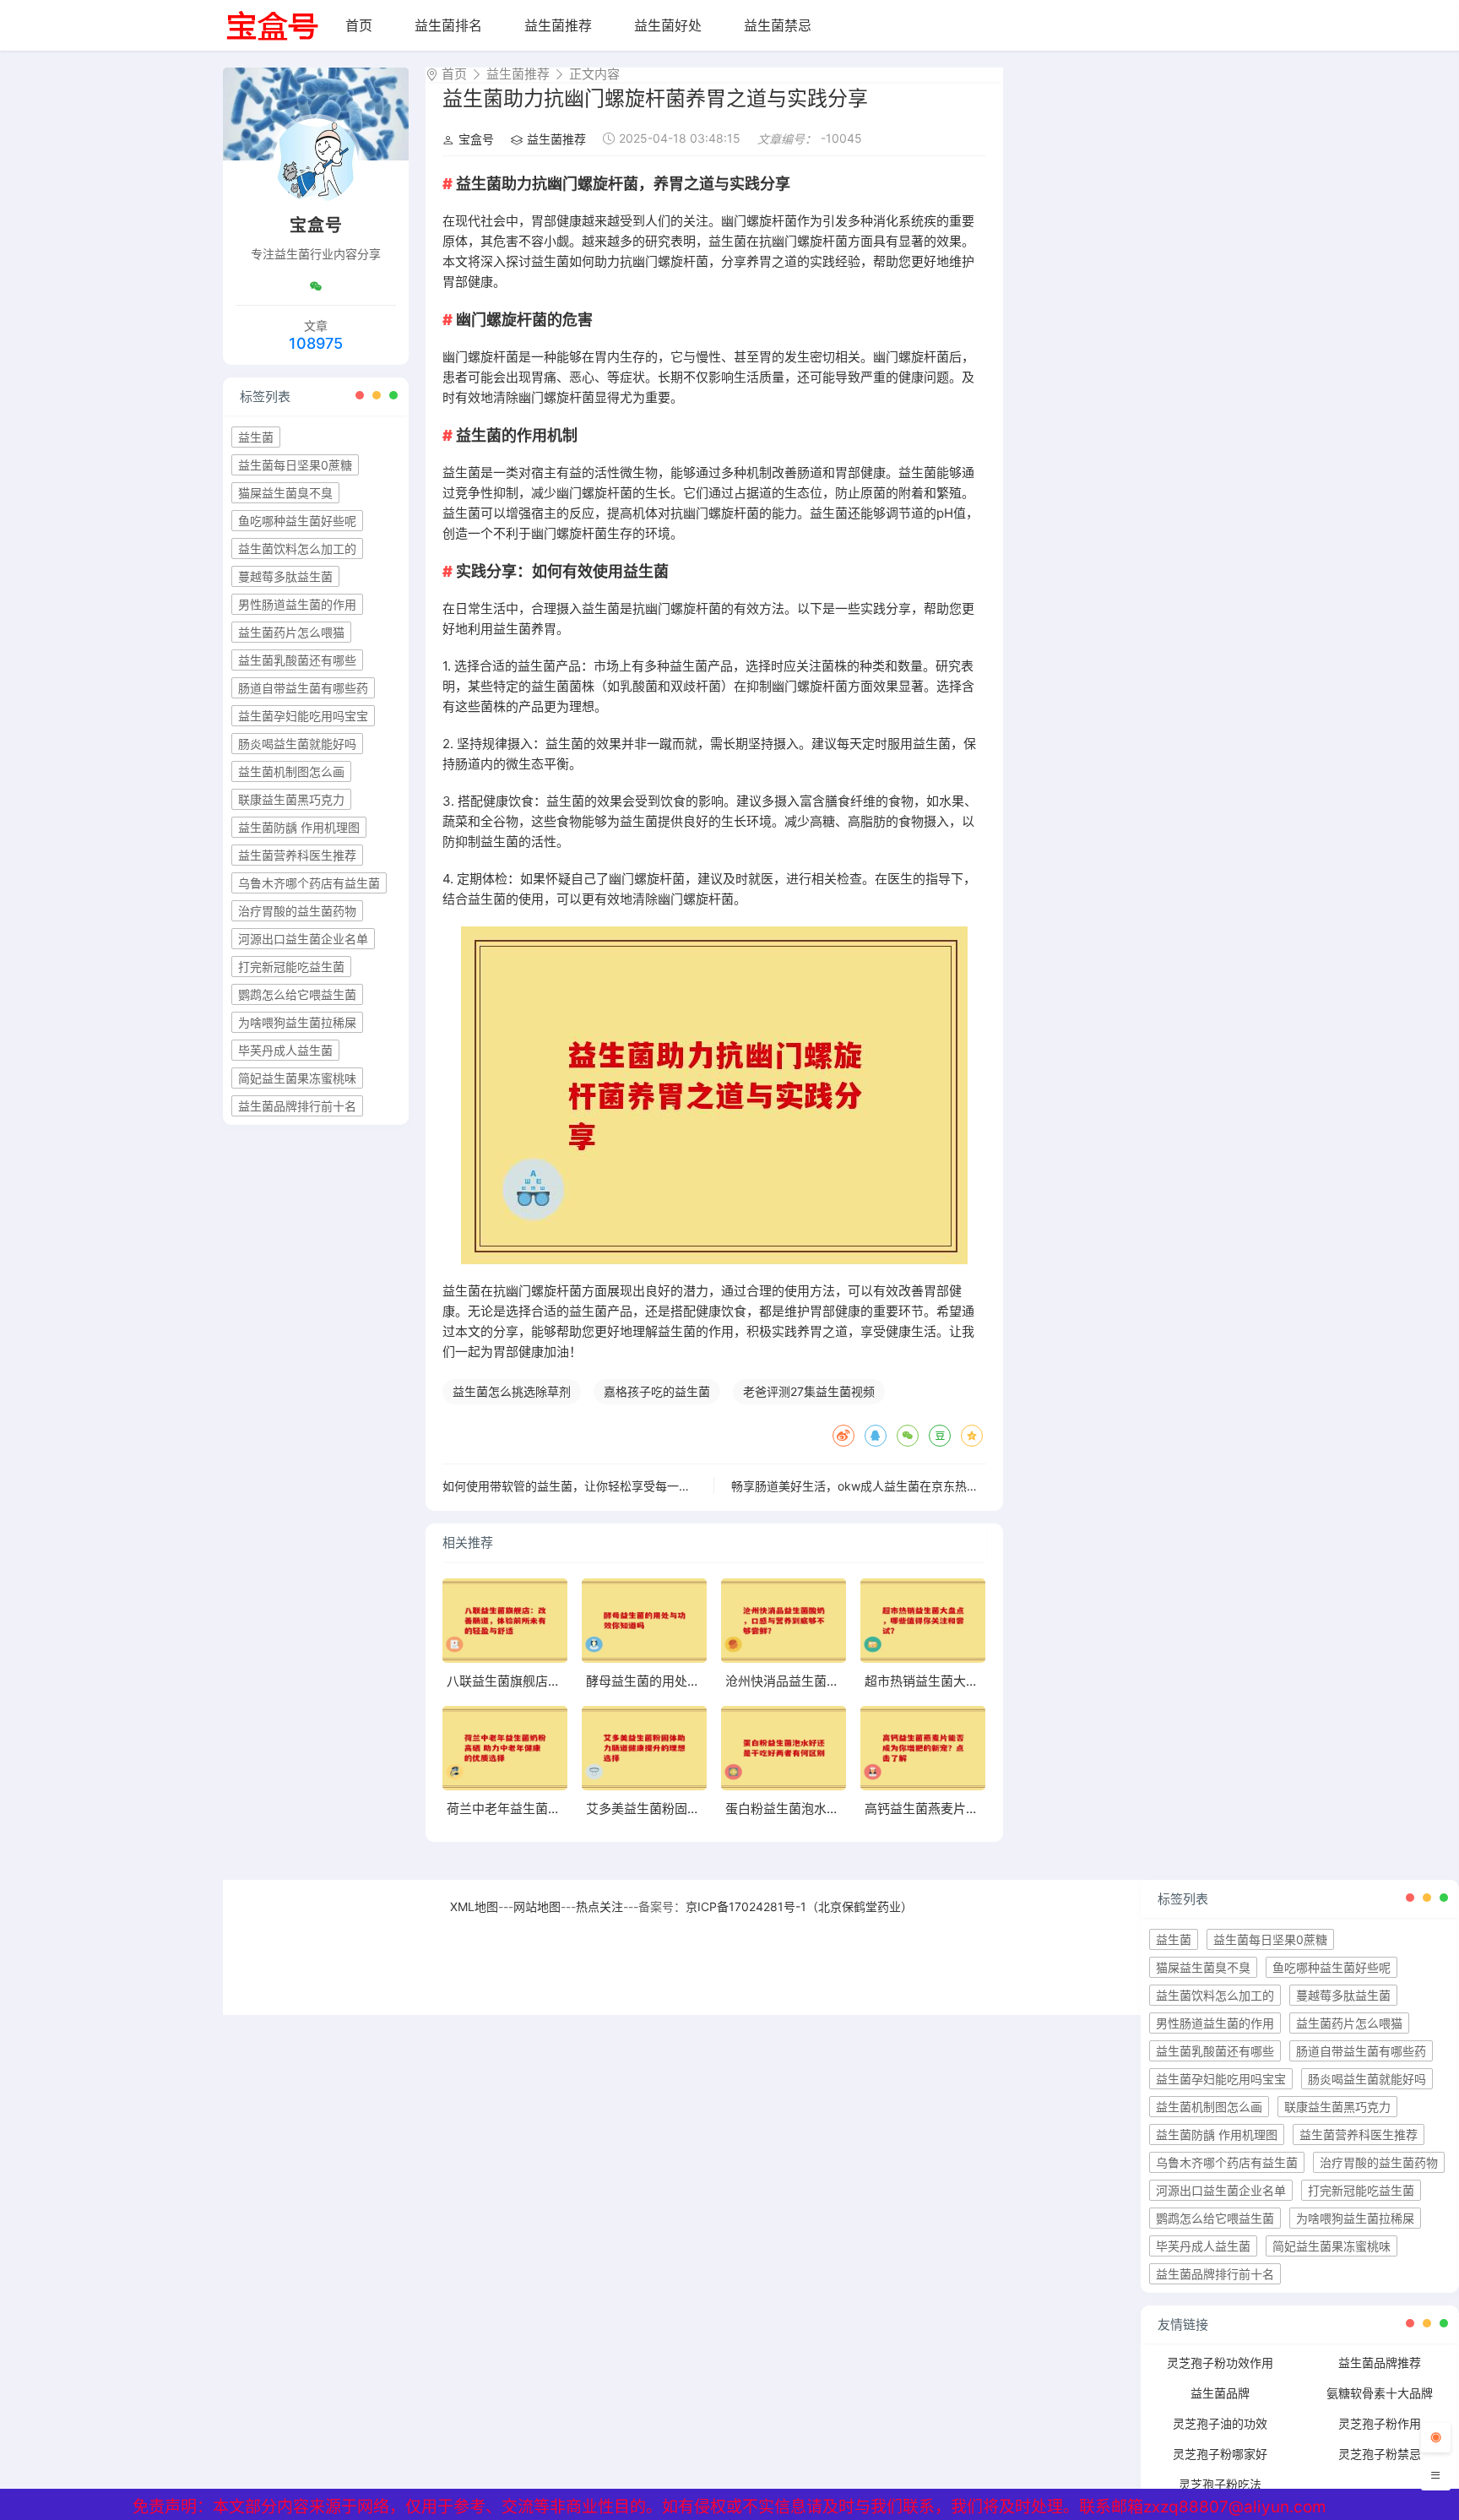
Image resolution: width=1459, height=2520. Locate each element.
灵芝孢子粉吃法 (1220, 2484)
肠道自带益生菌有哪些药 (303, 688)
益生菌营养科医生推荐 (297, 855)
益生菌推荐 (558, 25)
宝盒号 (476, 139)
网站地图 (537, 1906)
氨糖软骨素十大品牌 (1380, 2393)
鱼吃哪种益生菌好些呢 (297, 521)
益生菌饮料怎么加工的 (297, 549)
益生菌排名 (448, 25)
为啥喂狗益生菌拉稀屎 (297, 1022)
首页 (359, 25)
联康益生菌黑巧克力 (291, 799)
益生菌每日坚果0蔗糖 (295, 465)
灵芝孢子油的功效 (1220, 2423)
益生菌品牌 (1220, 2393)
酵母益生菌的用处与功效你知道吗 (681, 1681)
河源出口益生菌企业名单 (303, 939)
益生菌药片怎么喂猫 (291, 632)
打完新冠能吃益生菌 (291, 967)
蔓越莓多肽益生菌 (285, 576)
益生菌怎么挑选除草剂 (512, 1391)
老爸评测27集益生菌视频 (809, 1391)
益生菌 (256, 437)
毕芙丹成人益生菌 (285, 1050)
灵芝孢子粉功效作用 (1220, 2362)
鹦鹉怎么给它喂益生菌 (297, 994)
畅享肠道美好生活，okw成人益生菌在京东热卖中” (863, 1486)
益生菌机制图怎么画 (291, 771)
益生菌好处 (668, 25)
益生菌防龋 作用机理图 (299, 827)
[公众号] (316, 286)
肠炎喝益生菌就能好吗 (297, 744)
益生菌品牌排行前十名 (297, 1106)
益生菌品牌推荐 (1380, 2362)
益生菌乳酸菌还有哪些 (297, 660)
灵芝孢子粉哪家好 (1220, 2454)
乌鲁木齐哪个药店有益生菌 (309, 883)
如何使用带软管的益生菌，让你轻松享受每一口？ (572, 1486)
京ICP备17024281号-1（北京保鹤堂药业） (799, 1906)
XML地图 (474, 1906)
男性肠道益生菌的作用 (297, 604)
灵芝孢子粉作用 (1380, 2423)
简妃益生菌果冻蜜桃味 (297, 1078)
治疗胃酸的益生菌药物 (297, 911)
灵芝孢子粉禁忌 (1380, 2454)
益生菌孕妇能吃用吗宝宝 (303, 716)
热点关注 (599, 1906)
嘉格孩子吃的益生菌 (657, 1391)
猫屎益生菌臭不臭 (285, 493)
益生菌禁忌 (778, 25)
